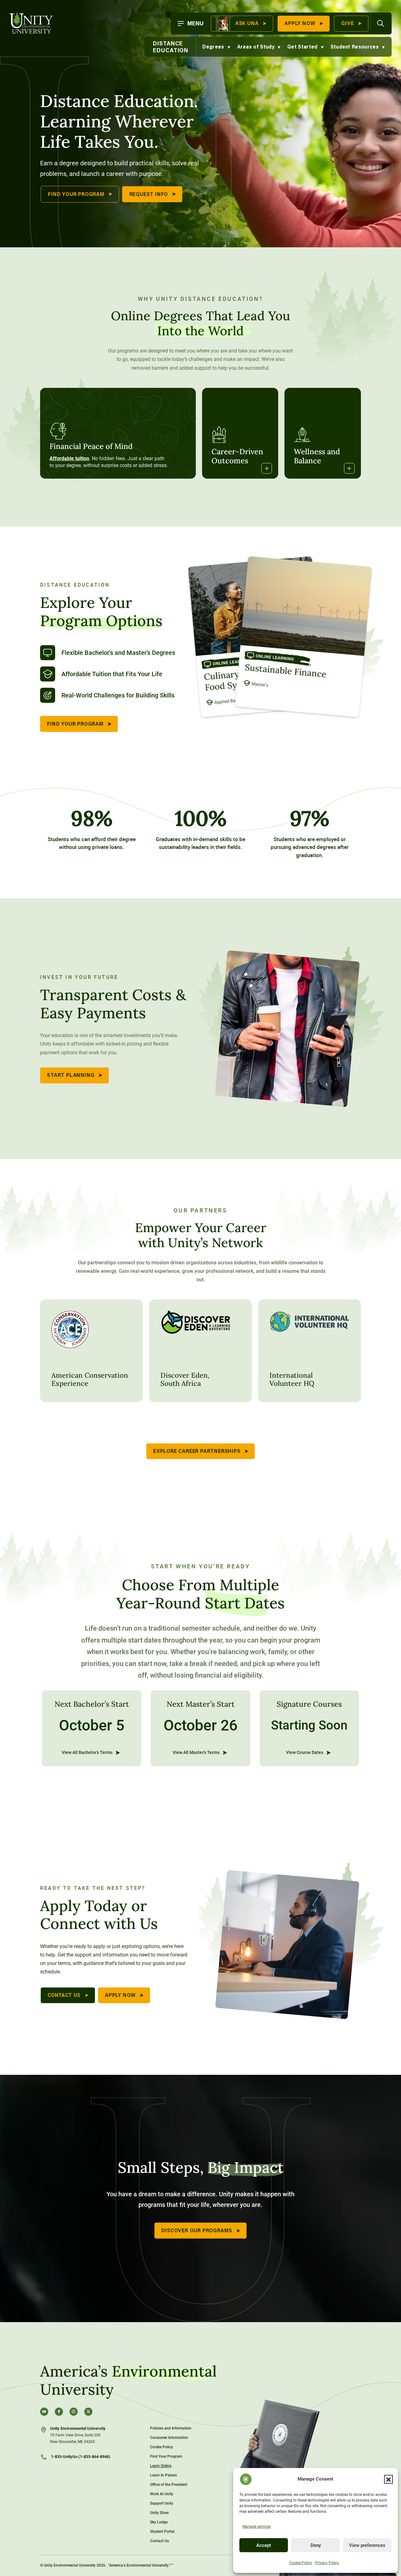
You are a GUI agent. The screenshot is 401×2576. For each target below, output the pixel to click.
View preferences (367, 2545)
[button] (388, 2479)
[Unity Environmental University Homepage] (31, 23)
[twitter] (88, 2412)
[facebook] (59, 2412)
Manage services (257, 2527)
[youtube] (44, 2412)
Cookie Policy (301, 2563)
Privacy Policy (327, 2563)
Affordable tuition (69, 458)
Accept (264, 2545)
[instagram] (74, 2412)
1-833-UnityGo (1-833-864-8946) (80, 2457)
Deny (316, 2545)
